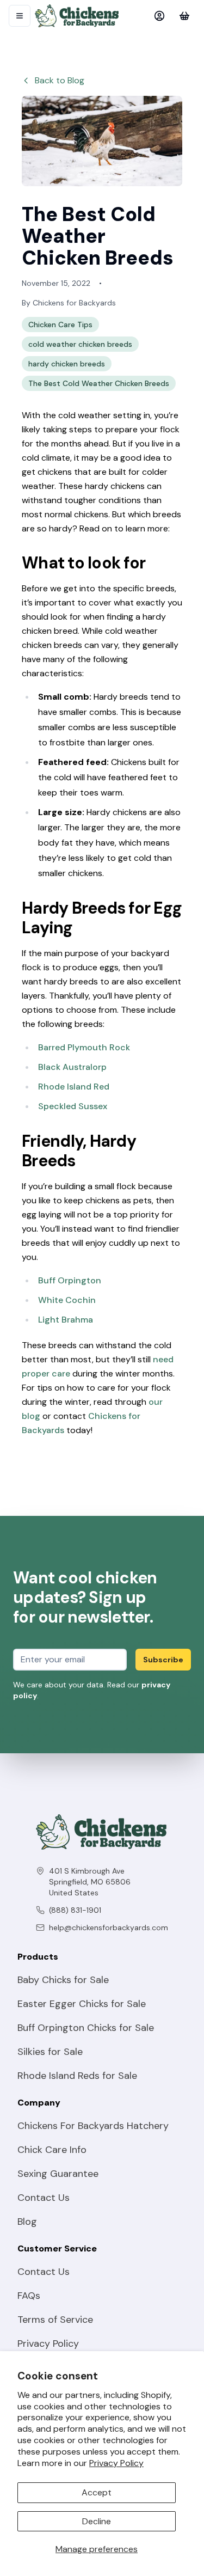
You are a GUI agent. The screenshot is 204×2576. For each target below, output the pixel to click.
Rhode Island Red (74, 1087)
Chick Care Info (52, 2150)
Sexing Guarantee (58, 2174)
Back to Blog (60, 80)
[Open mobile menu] (20, 16)
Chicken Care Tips (60, 325)
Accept (97, 2492)
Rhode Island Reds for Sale (77, 2076)
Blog (27, 2222)
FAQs (29, 2296)
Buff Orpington (70, 1280)
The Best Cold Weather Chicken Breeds (99, 383)
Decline (97, 2521)
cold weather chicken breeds (80, 344)
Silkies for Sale (50, 2052)
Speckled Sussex (73, 1106)
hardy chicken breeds (67, 364)
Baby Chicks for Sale (63, 1980)
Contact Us (44, 2198)
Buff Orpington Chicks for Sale (86, 2028)
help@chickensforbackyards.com (109, 1928)
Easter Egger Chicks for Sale (82, 2004)
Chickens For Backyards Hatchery (93, 2126)
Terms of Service (55, 2320)
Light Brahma (66, 1320)
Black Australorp (72, 1067)
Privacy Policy (116, 2463)
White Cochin (67, 1300)
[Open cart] (184, 16)
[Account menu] (159, 16)
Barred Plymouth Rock (84, 1047)
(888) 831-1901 (75, 1910)
